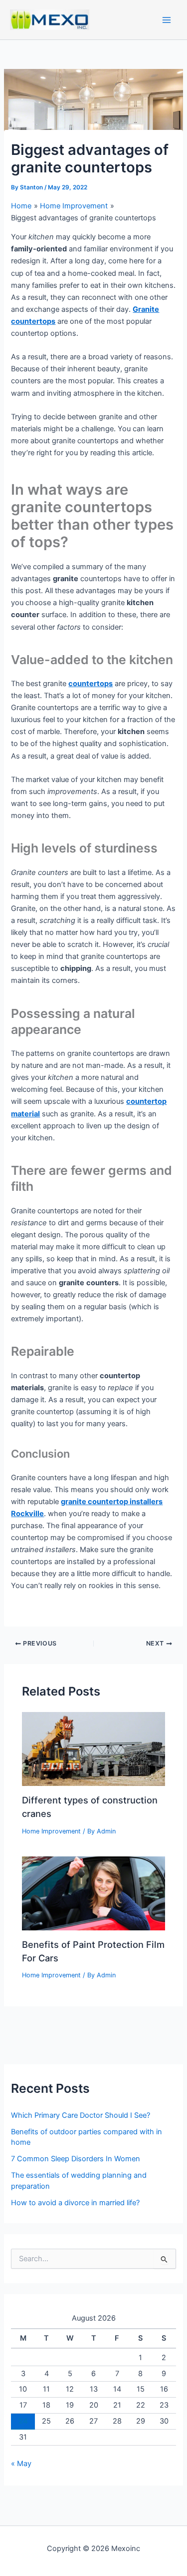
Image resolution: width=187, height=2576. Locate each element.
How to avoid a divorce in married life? (75, 2203)
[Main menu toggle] (167, 20)
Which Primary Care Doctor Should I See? (81, 2115)
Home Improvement (51, 1831)
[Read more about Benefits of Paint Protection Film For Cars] (93, 1893)
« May (21, 2464)
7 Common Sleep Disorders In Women (76, 2159)
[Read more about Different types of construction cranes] (93, 1748)
